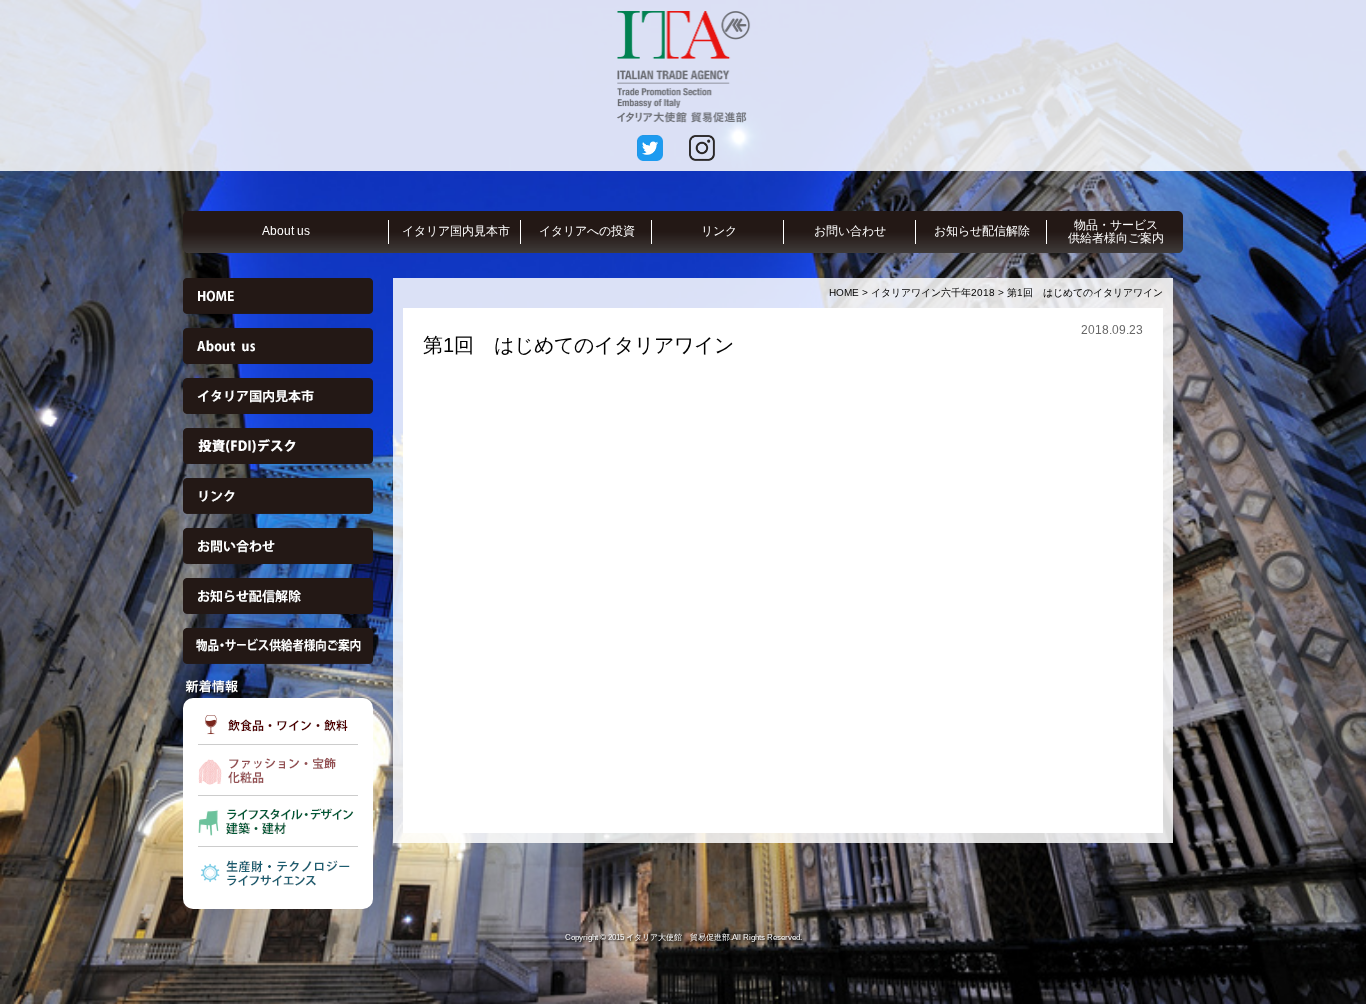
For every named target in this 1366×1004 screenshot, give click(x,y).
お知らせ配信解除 (982, 231)
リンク (719, 231)
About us (286, 231)
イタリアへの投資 (587, 231)
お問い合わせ (850, 231)
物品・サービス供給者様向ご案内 (1116, 231)
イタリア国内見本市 (456, 231)
